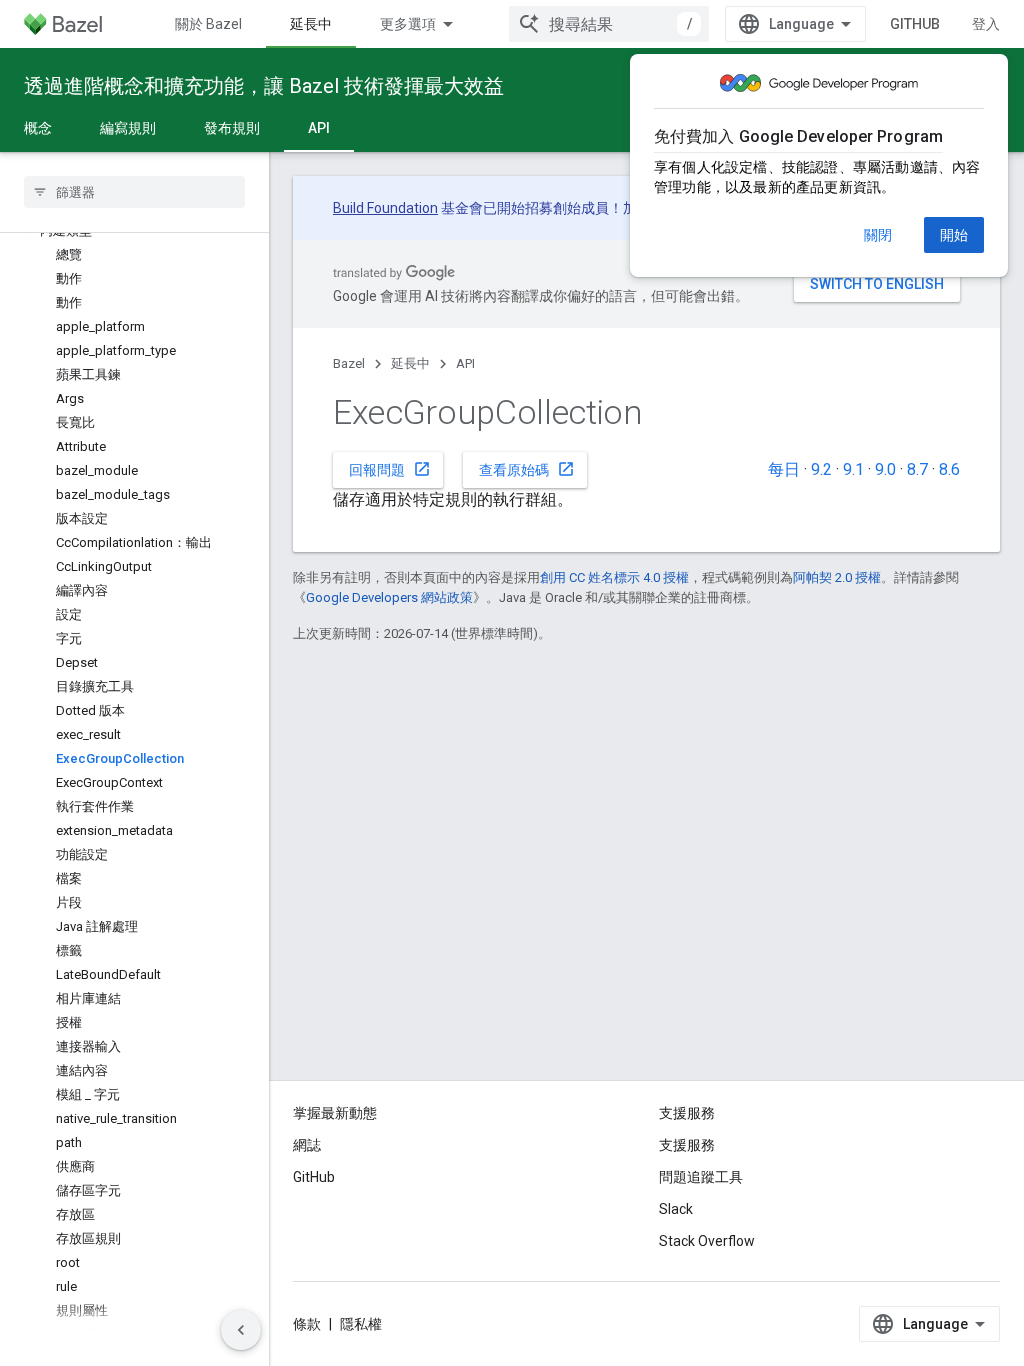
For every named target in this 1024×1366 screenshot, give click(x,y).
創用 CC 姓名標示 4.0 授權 (614, 577)
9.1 (853, 469)
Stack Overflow (707, 1241)
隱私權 (361, 1324)
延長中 (311, 24)
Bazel (349, 363)
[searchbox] (134, 192)
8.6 (949, 469)
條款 (307, 1324)
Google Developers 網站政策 (389, 597)
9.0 (885, 469)
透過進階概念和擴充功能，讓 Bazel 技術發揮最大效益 (264, 86)
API (319, 128)
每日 (784, 469)
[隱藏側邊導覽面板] (241, 1330)
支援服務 (687, 1145)
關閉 (878, 235)
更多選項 (408, 24)
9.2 (821, 469)
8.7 (917, 469)
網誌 (307, 1145)
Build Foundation (385, 208)
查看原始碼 (527, 469)
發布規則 (232, 128)
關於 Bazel (208, 24)
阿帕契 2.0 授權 (837, 577)
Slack (676, 1209)
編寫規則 (128, 128)
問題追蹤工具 (701, 1177)
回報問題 (390, 469)
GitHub (915, 24)
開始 (954, 235)
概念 (38, 128)
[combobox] (609, 24)
